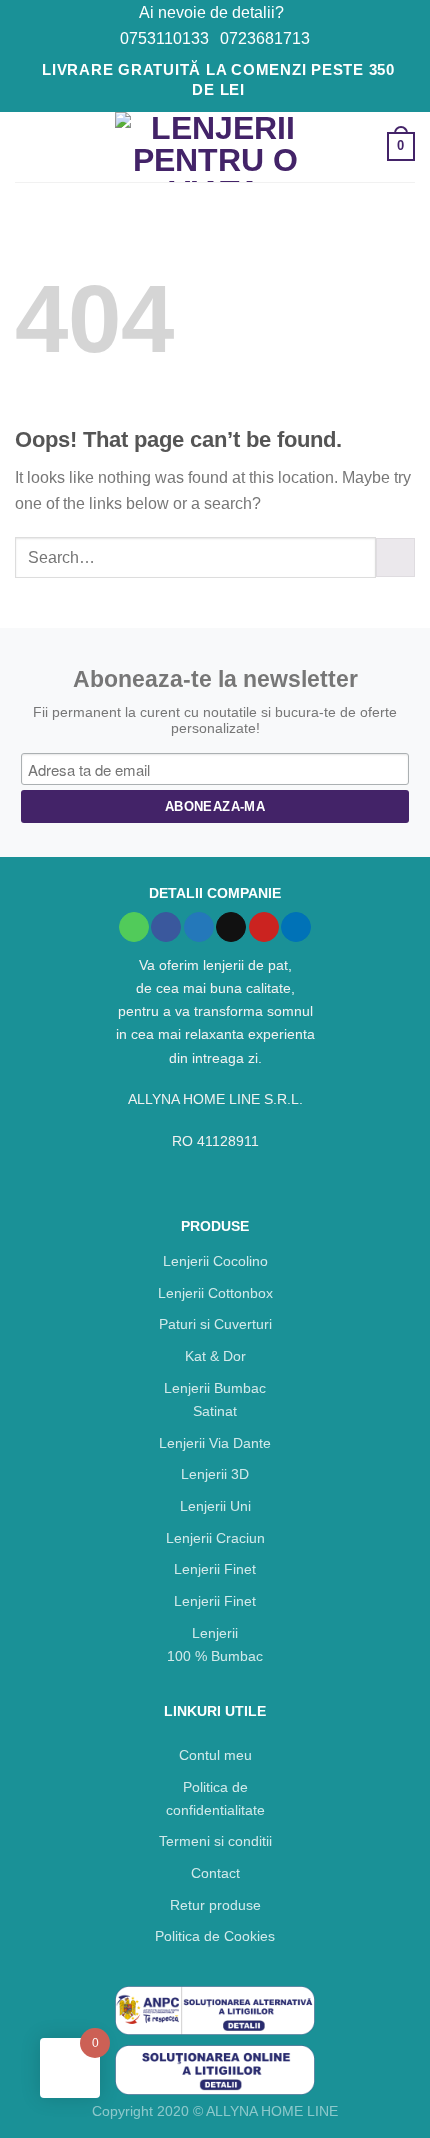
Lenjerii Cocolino (215, 1261)
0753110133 (164, 38)
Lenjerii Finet (215, 1569)
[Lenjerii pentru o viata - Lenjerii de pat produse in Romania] (215, 147)
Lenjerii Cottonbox (215, 1293)
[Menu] (27, 146)
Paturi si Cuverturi (215, 1324)
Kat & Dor (215, 1356)
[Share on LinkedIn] (296, 927)
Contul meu (215, 1755)
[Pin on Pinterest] (264, 927)
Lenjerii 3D (215, 1474)
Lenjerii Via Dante (215, 1443)
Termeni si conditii (215, 1841)
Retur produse (215, 1905)
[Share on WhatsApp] (134, 927)
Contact (215, 1873)
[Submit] (395, 557)
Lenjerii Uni (215, 1506)
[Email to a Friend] (231, 927)
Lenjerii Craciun (215, 1538)
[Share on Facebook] (166, 927)
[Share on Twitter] (199, 927)
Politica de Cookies (215, 1936)
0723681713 (265, 38)
